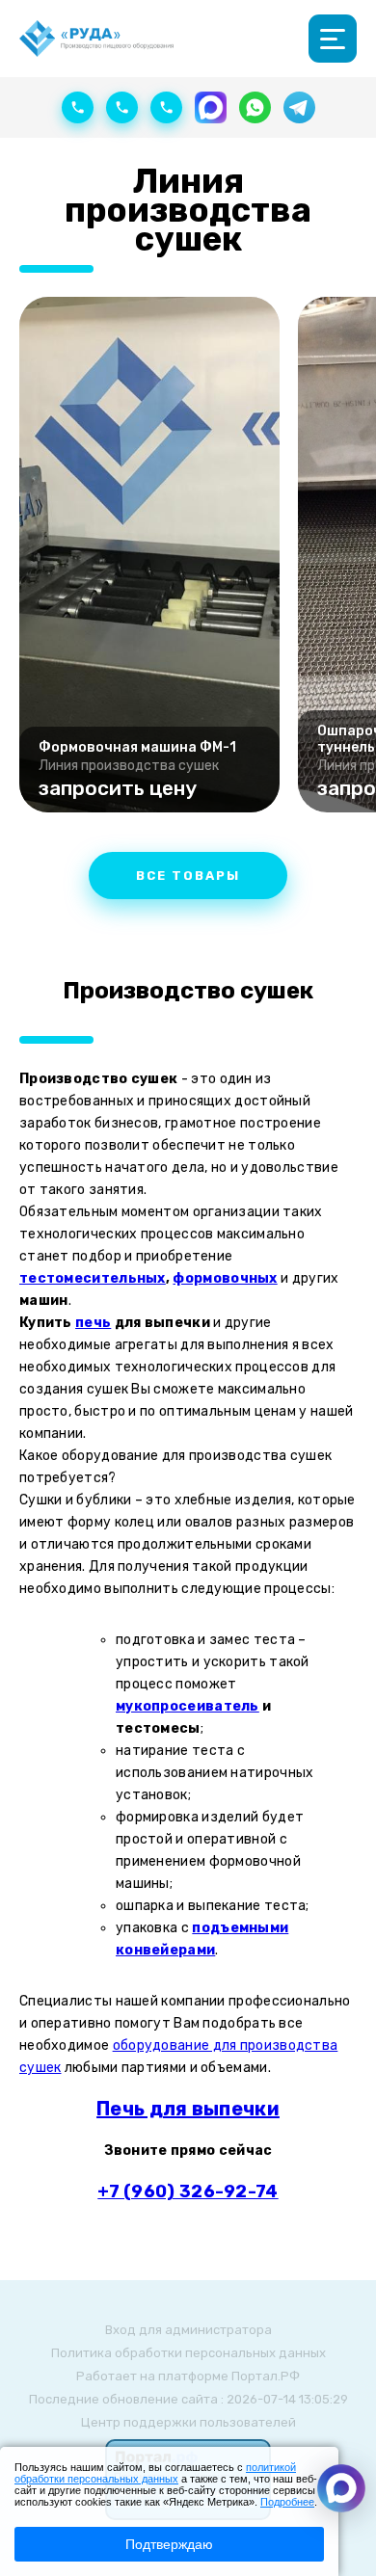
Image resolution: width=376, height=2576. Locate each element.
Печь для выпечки (188, 2109)
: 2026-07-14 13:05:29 (284, 2399)
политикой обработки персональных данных (155, 2473)
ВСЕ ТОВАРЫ (188, 876)
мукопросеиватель (188, 1706)
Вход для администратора (188, 2330)
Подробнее (287, 2502)
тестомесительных (93, 1278)
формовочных (225, 1278)
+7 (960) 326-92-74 (188, 2191)
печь (93, 1323)
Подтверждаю (169, 2544)
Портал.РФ (266, 2376)
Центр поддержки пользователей (188, 2422)
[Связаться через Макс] (341, 2488)
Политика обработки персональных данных (188, 2353)
